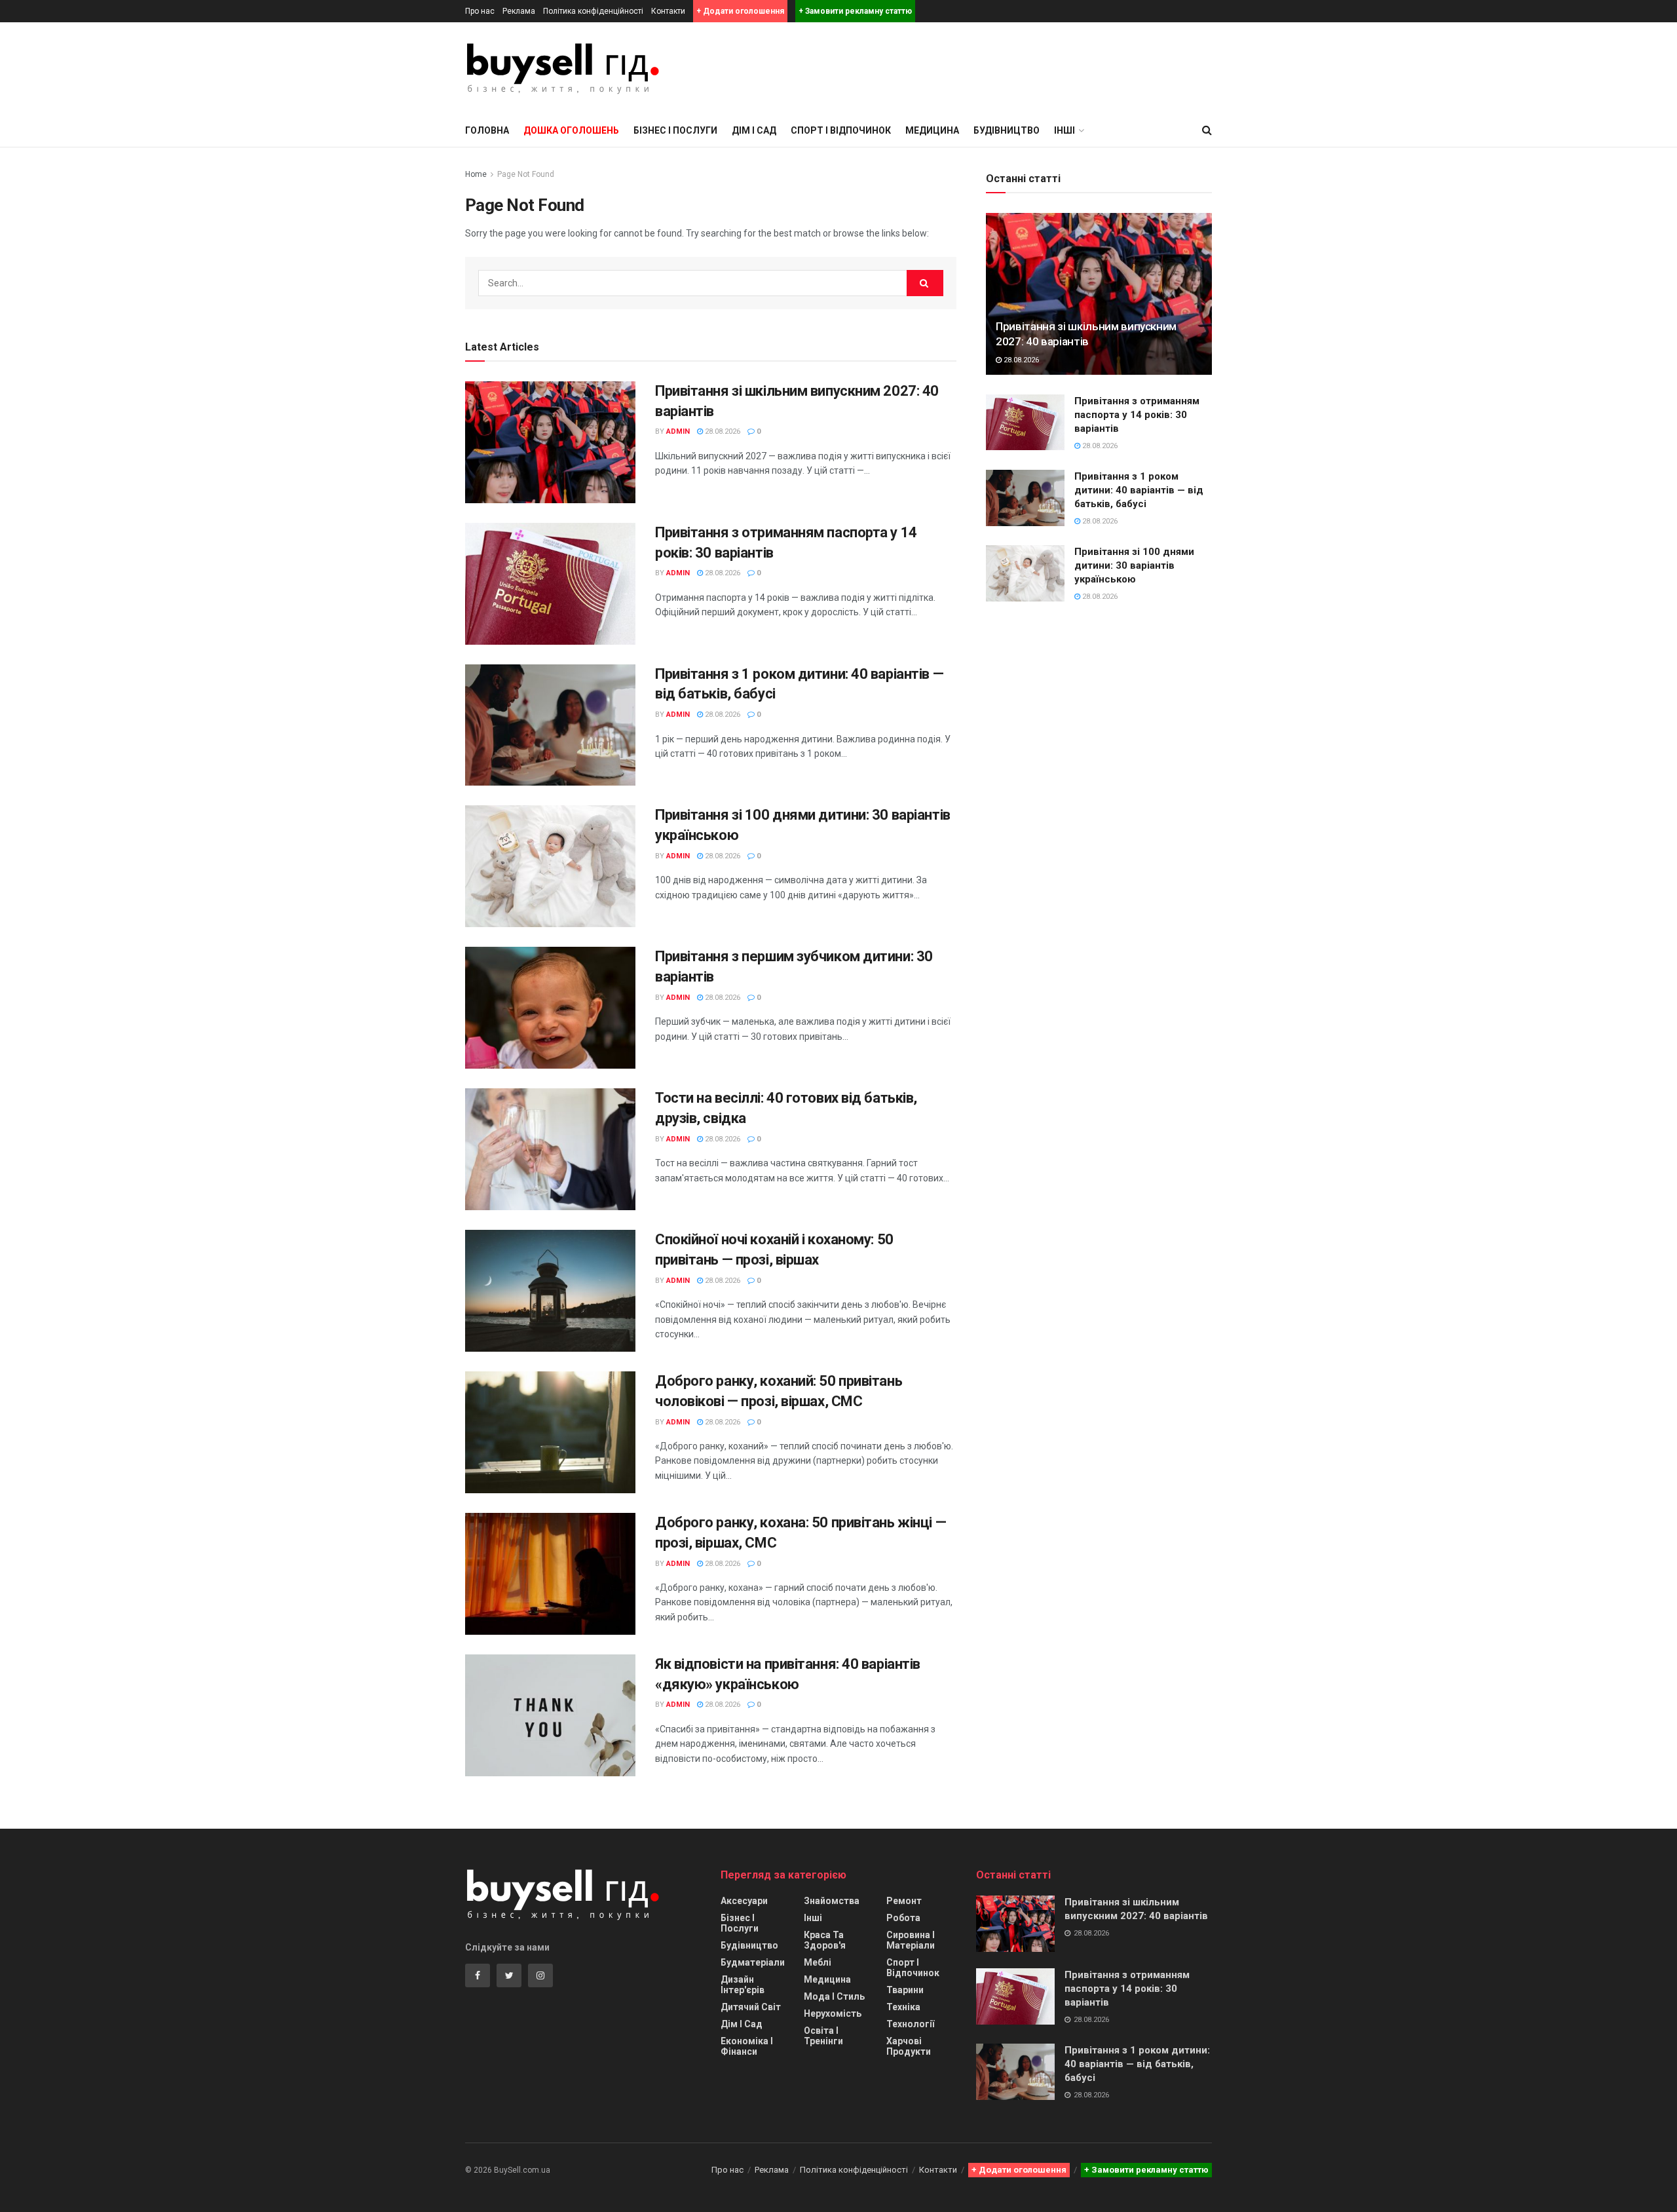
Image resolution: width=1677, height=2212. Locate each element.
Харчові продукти (909, 2046)
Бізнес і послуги (675, 130)
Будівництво (1007, 130)
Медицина (932, 130)
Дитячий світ (751, 2007)
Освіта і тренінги (823, 2036)
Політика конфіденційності (593, 11)
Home (476, 174)
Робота (903, 1918)
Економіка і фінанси (747, 2046)
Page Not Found (526, 174)
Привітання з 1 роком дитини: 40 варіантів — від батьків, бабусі (1139, 490)
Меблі (818, 1962)
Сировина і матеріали (911, 1940)
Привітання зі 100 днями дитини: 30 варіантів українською (1134, 565)
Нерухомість (833, 2013)
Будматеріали (753, 1962)
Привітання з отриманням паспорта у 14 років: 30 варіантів (1137, 415)
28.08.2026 (722, 431)
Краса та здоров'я (825, 1940)
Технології (910, 2024)
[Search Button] (925, 283)
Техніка (903, 2007)
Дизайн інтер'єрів (743, 1985)
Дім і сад (754, 130)
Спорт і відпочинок (841, 130)
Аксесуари (744, 1901)
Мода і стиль (834, 1996)
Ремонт (904, 1901)
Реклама (519, 11)
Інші (813, 1918)
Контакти (668, 11)
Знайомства (832, 1901)
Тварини (905, 1990)
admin (678, 431)
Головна (487, 130)
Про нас (480, 11)
